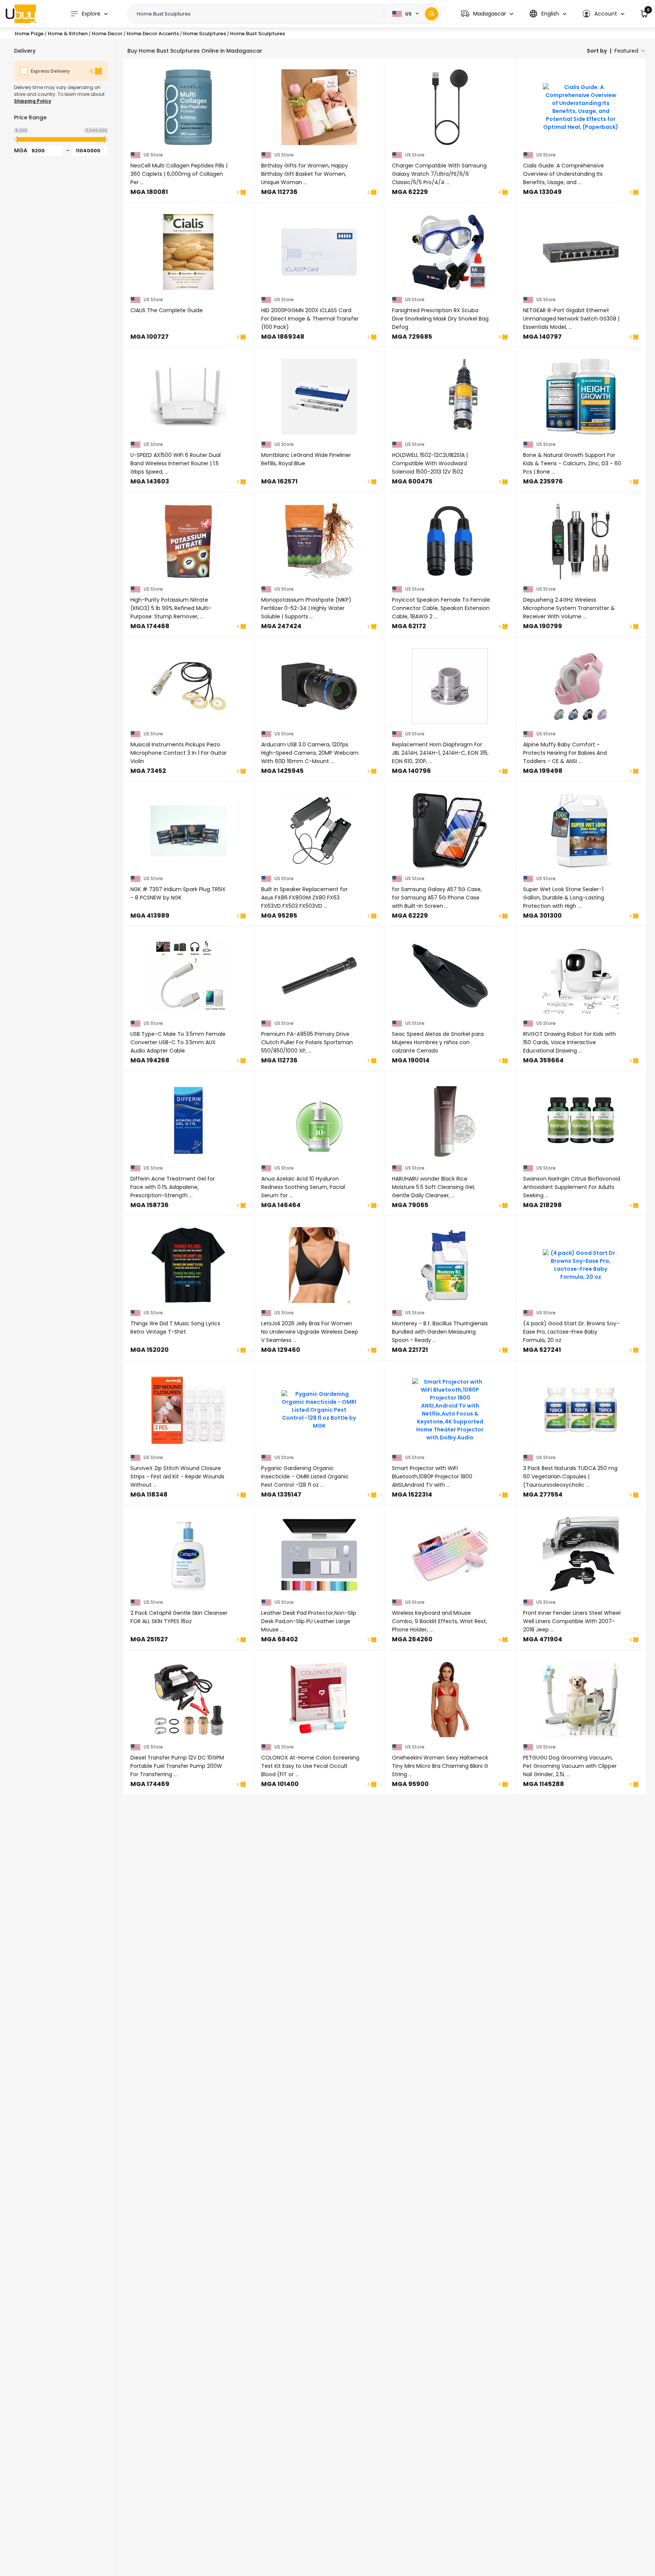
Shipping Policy (33, 101)
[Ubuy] (21, 14)
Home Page (29, 34)
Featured (626, 51)
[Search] (432, 14)
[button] (487, 14)
